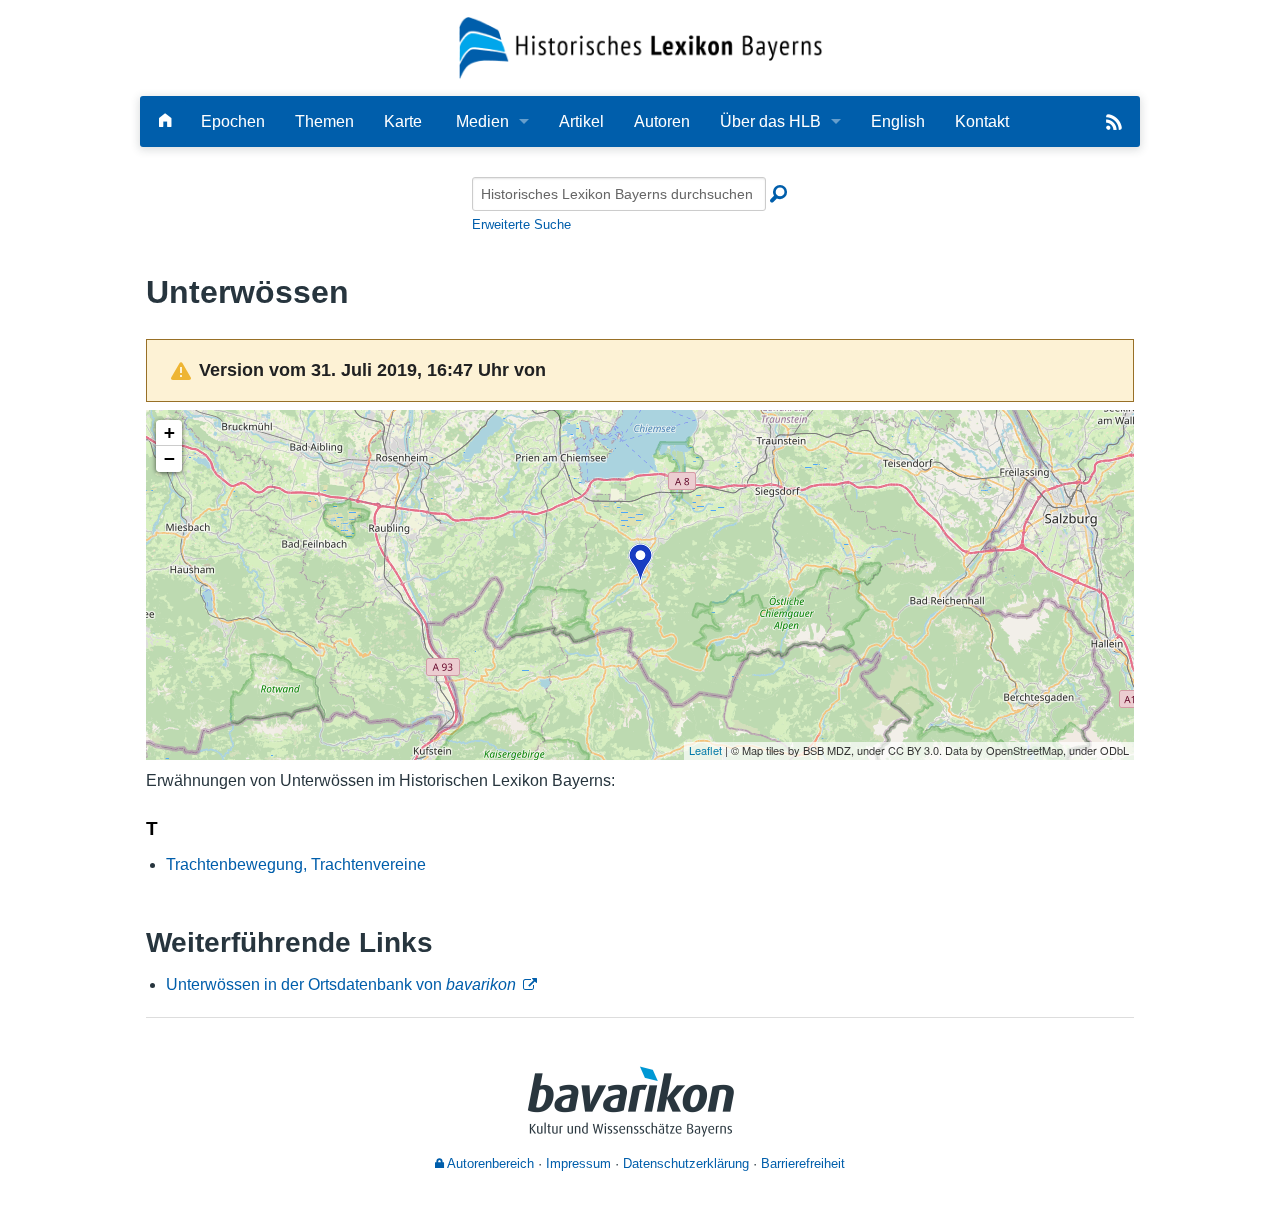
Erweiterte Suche (521, 224)
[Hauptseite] (165, 121)
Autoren (662, 121)
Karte (403, 121)
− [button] (169, 458)
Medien (482, 121)
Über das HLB (770, 121)
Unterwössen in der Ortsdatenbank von (341, 984)
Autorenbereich (489, 1163)
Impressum (578, 1163)
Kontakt (982, 121)
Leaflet (705, 750)
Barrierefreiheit (803, 1163)
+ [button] (169, 432)
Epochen (233, 121)
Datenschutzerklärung (686, 1163)
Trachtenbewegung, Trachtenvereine (296, 864)
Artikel (581, 121)
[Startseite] (640, 46)
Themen (324, 121)
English (898, 121)
